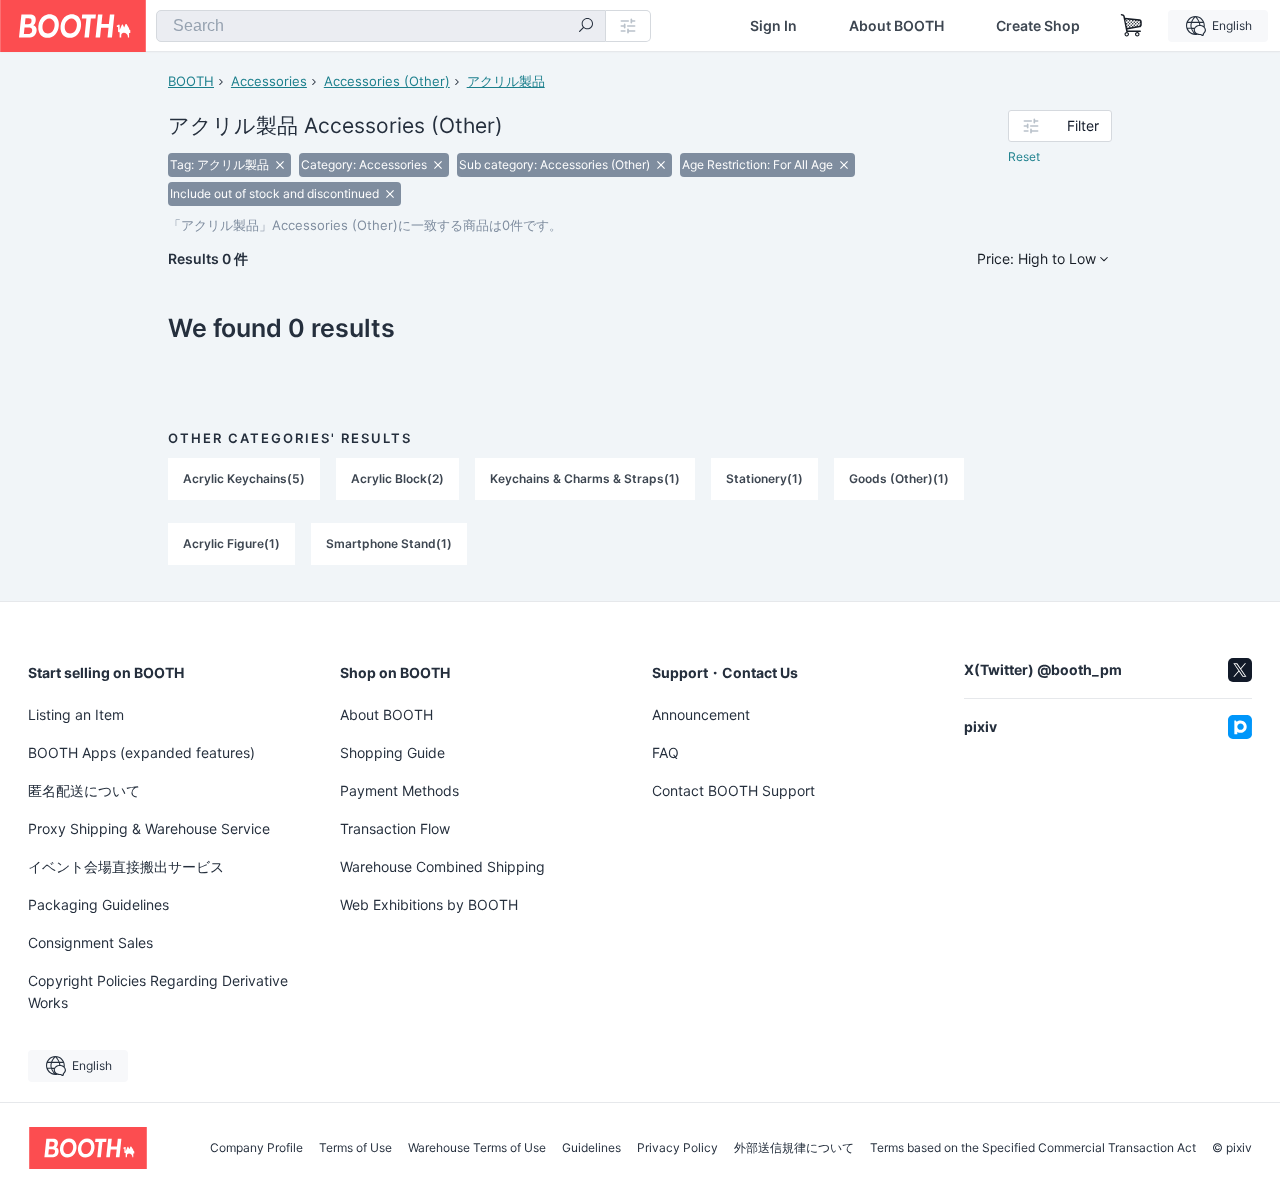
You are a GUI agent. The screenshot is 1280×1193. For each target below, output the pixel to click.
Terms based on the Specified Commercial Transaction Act (1033, 1148)
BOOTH (191, 81)
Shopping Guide (392, 752)
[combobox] (381, 26)
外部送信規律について (794, 1148)
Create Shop (1038, 26)
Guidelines (591, 1148)
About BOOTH (896, 26)
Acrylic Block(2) (397, 478)
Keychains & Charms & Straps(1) (585, 478)
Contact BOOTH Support (733, 790)
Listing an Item (76, 714)
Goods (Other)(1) (899, 478)
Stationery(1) (764, 478)
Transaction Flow (395, 828)
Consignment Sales (90, 942)
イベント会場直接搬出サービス (126, 866)
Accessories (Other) (387, 81)
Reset (1024, 156)
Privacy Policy (677, 1148)
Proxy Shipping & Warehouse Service (149, 828)
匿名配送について (84, 790)
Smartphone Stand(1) (389, 543)
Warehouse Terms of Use (477, 1148)
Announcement (701, 714)
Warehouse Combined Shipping (442, 866)
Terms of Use (355, 1148)
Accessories (269, 81)
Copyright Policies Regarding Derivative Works (158, 991)
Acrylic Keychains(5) (244, 478)
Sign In (773, 26)
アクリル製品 (506, 81)
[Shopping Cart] (1132, 26)
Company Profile (256, 1148)
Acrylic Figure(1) (231, 543)
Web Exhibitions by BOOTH (429, 904)
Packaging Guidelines (98, 904)
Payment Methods (399, 790)
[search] (586, 27)
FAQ (665, 752)
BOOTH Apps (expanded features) (141, 752)
